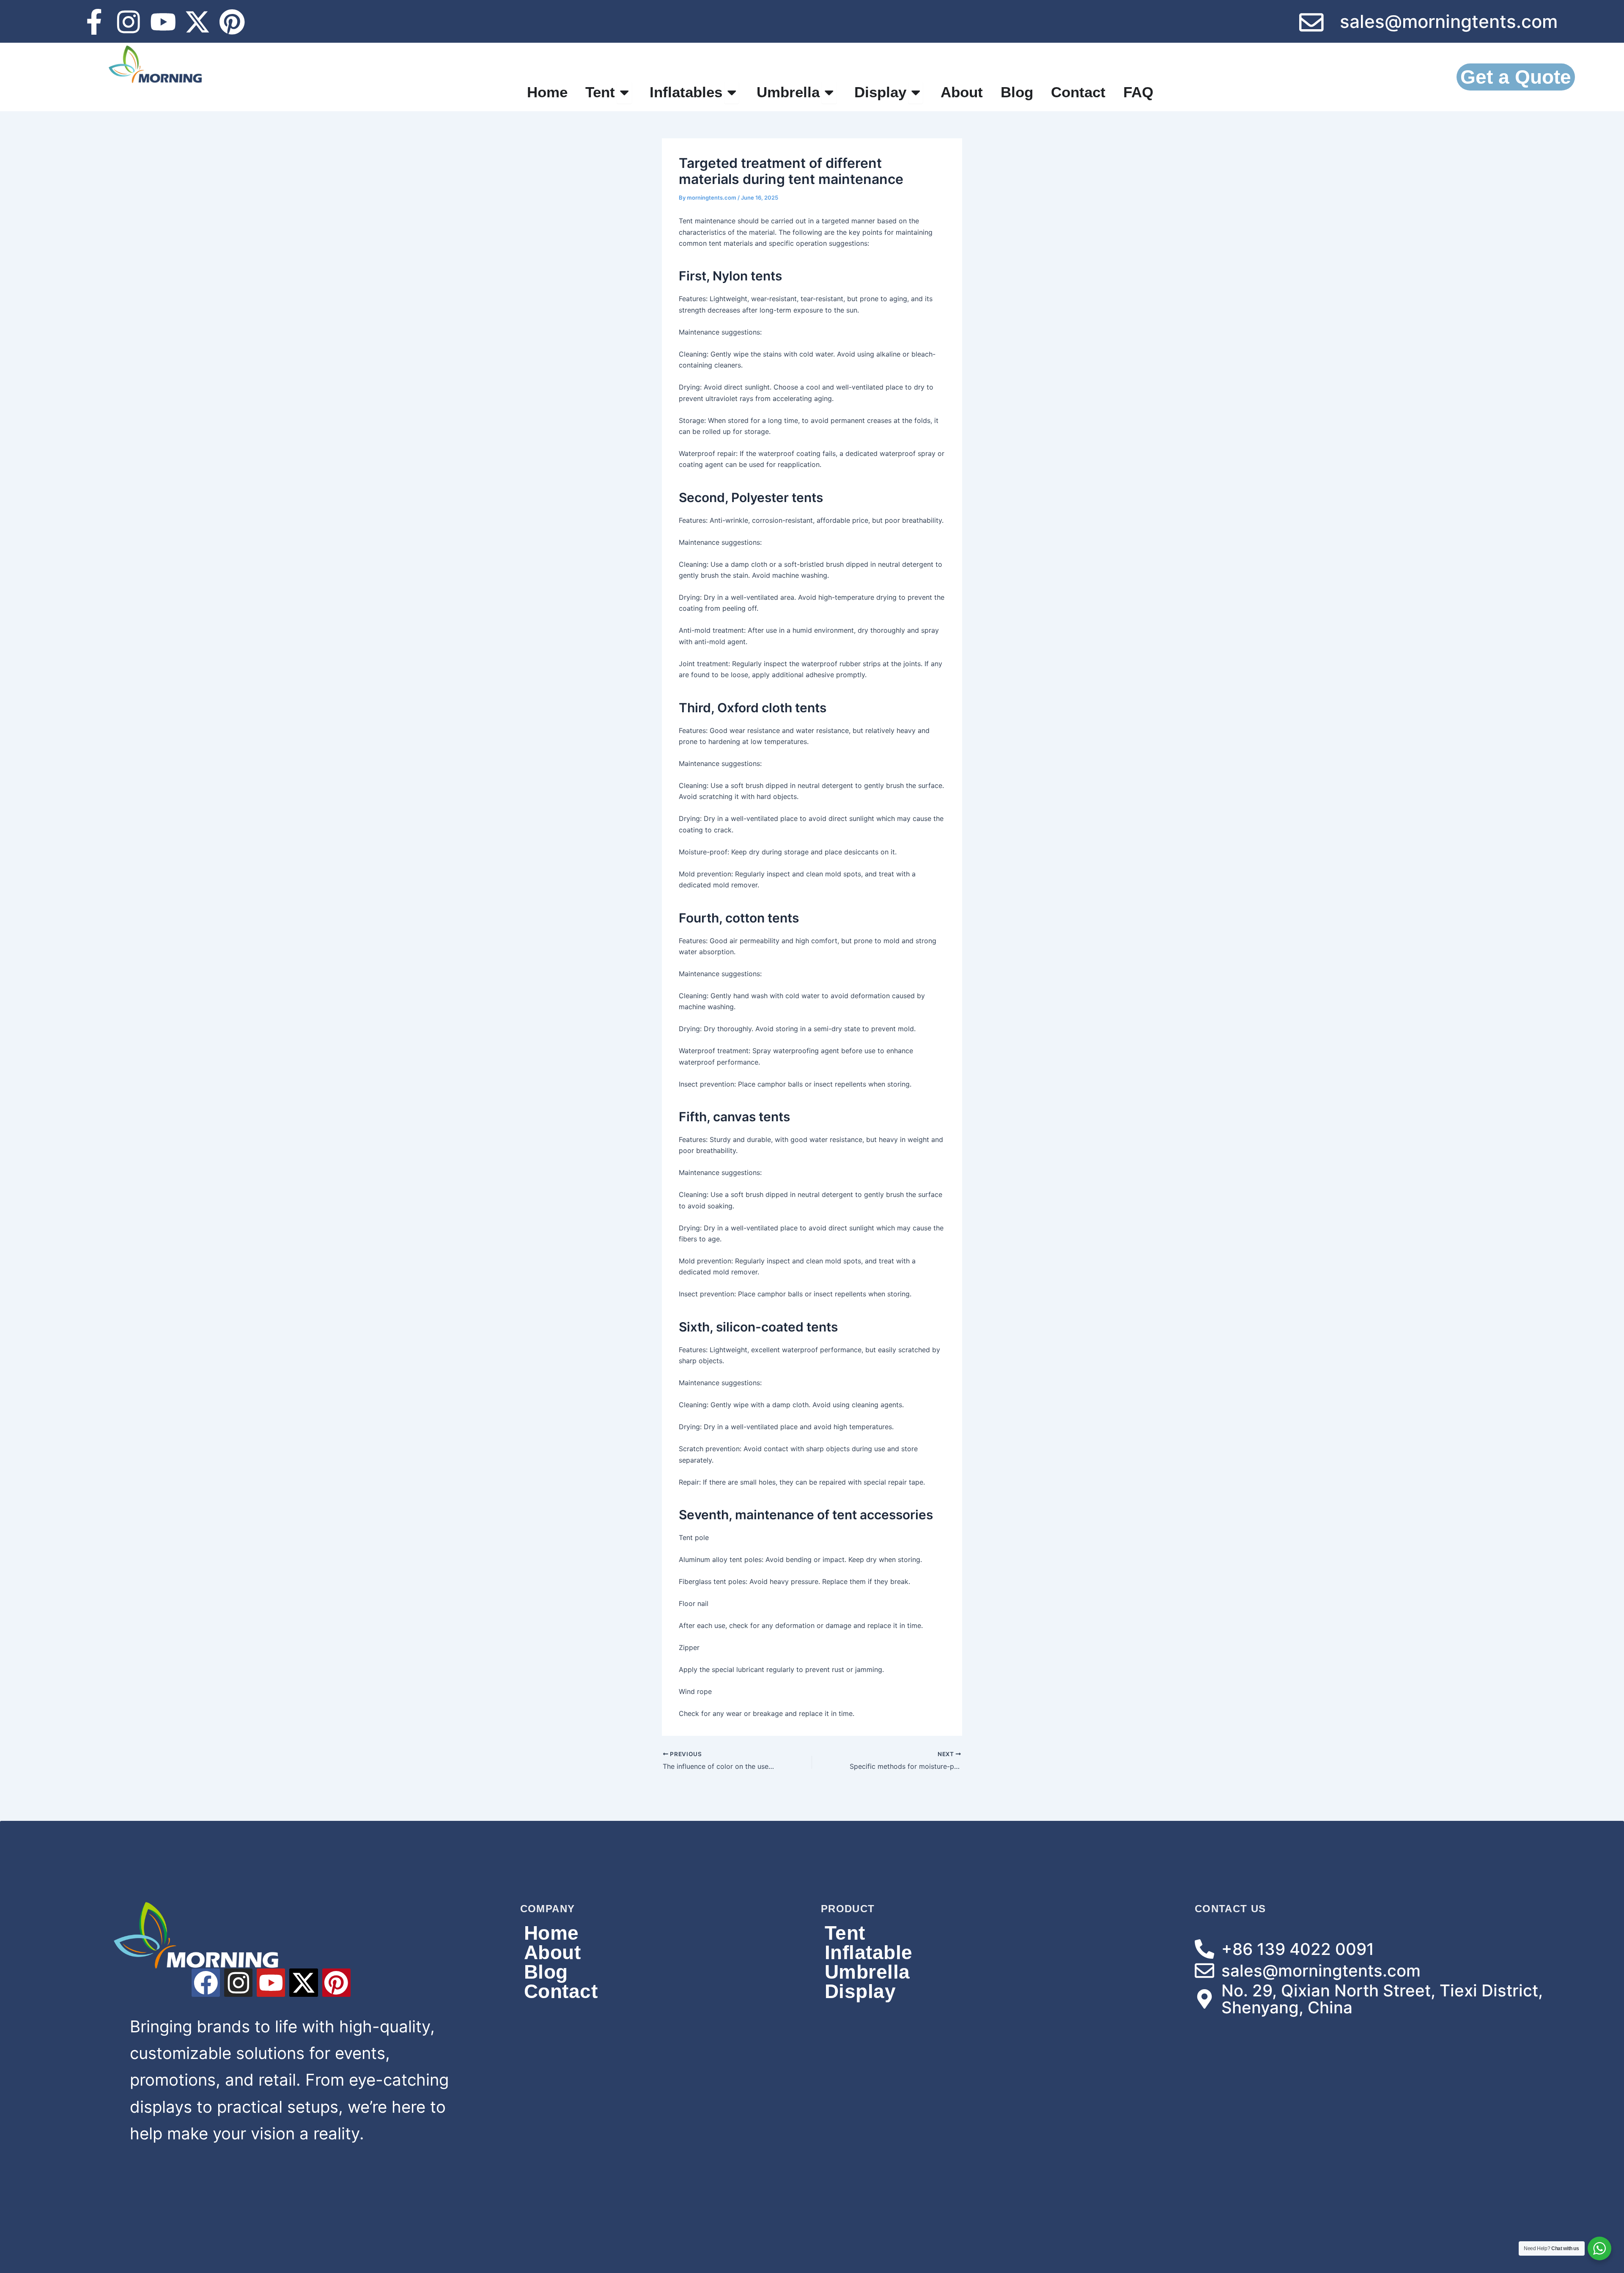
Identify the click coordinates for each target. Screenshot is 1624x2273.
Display (860, 1991)
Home (551, 1933)
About (553, 1952)
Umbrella (867, 1972)
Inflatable (869, 1952)
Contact (561, 1991)
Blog (546, 1972)
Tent (845, 1933)
